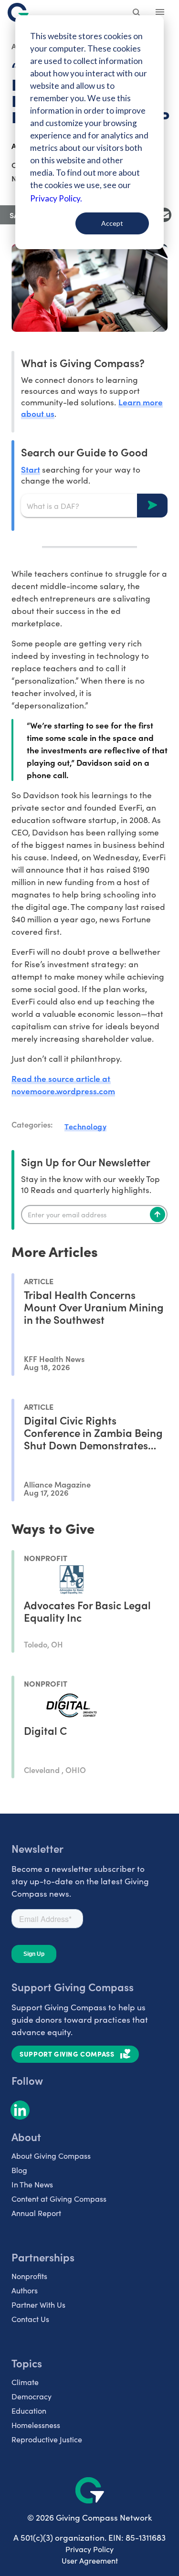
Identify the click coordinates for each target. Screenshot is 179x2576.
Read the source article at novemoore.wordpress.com (63, 1084)
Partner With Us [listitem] (38, 2305)
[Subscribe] (158, 1214)
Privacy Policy (89, 2549)
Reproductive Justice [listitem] (47, 2439)
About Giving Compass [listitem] (51, 2156)
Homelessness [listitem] (36, 2425)
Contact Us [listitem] (30, 2319)
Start (31, 469)
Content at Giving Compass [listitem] (59, 2199)
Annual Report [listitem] (36, 2213)
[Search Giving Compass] (137, 13)
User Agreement (90, 2560)
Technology (85, 1126)
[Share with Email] (164, 215)
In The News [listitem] (32, 2184)
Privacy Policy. (56, 198)
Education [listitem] (29, 2411)
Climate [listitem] (25, 2382)
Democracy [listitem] (32, 2396)
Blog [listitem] (19, 2170)
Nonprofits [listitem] (29, 2276)
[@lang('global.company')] (18, 12)
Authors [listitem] (25, 2290)
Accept (112, 223)
